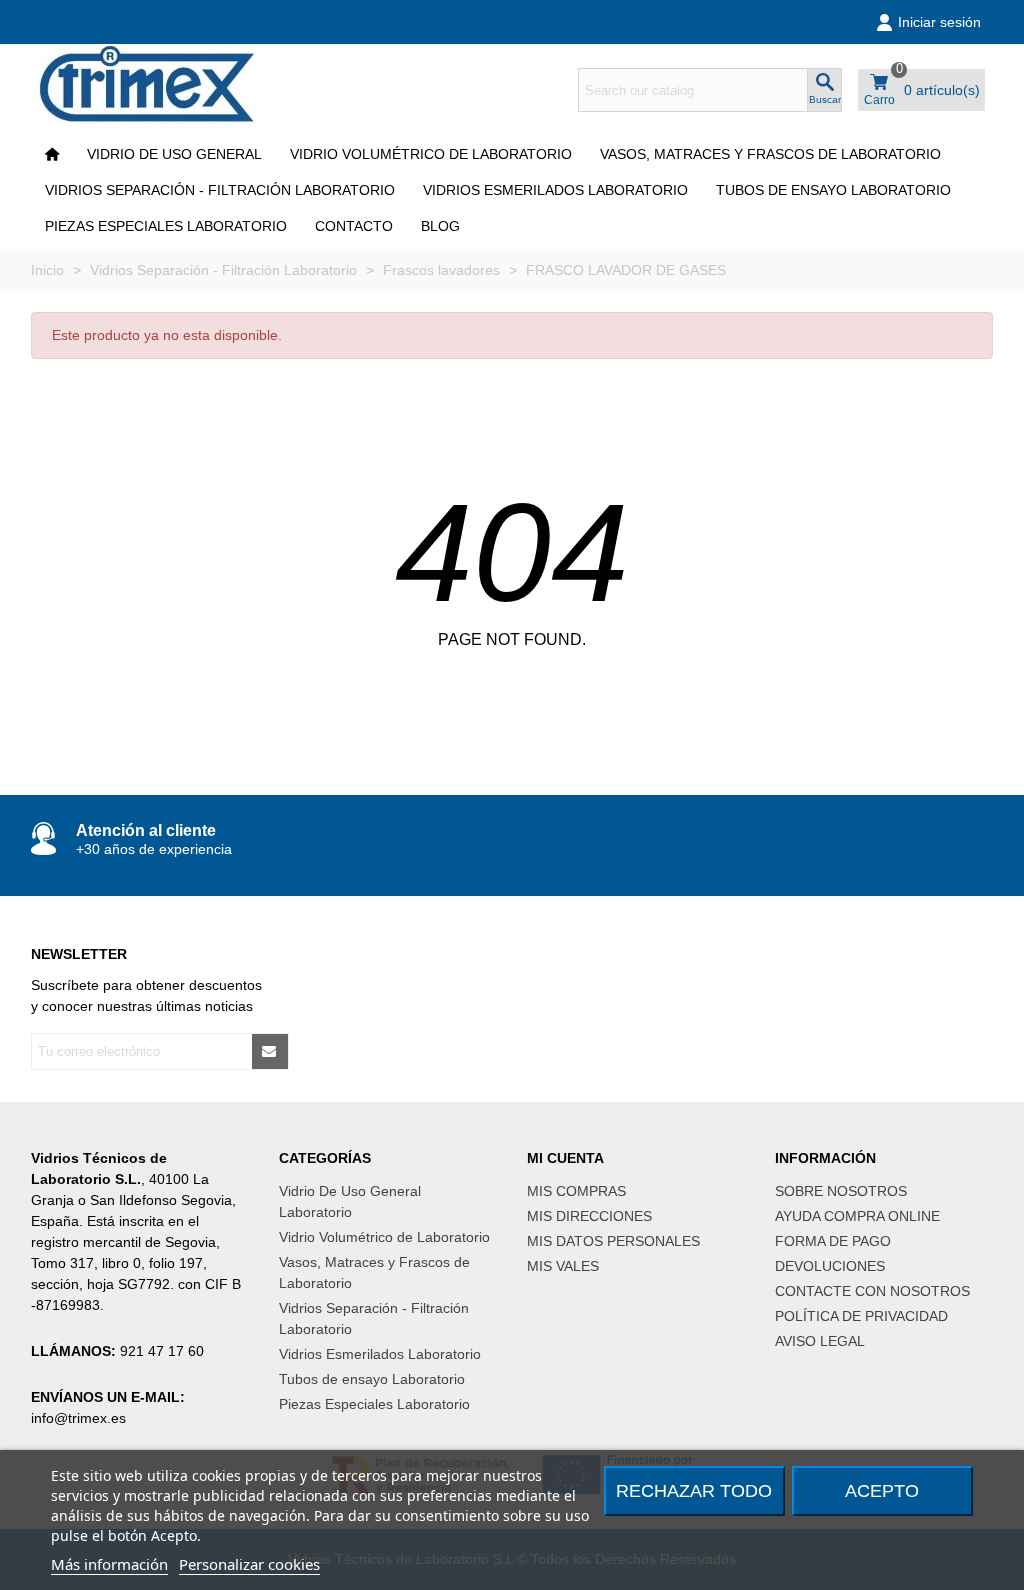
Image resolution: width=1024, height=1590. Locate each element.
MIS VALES (563, 1266)
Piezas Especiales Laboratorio (166, 226)
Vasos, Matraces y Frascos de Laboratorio (770, 154)
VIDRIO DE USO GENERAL (174, 154)
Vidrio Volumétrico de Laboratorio (431, 154)
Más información (109, 1564)
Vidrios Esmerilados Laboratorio (555, 190)
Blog (440, 226)
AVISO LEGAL (820, 1341)
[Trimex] (161, 90)
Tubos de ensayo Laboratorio (833, 190)
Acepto (882, 1491)
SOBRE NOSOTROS (841, 1191)
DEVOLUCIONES (830, 1266)
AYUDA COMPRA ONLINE (857, 1216)
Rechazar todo (694, 1491)
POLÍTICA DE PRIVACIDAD (861, 1316)
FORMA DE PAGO (833, 1241)
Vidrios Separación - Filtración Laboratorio (220, 190)
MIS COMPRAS (576, 1191)
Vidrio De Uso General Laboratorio (350, 1201)
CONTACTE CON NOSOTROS (872, 1291)
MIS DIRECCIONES (589, 1216)
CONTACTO (354, 226)
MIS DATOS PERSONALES (613, 1241)
